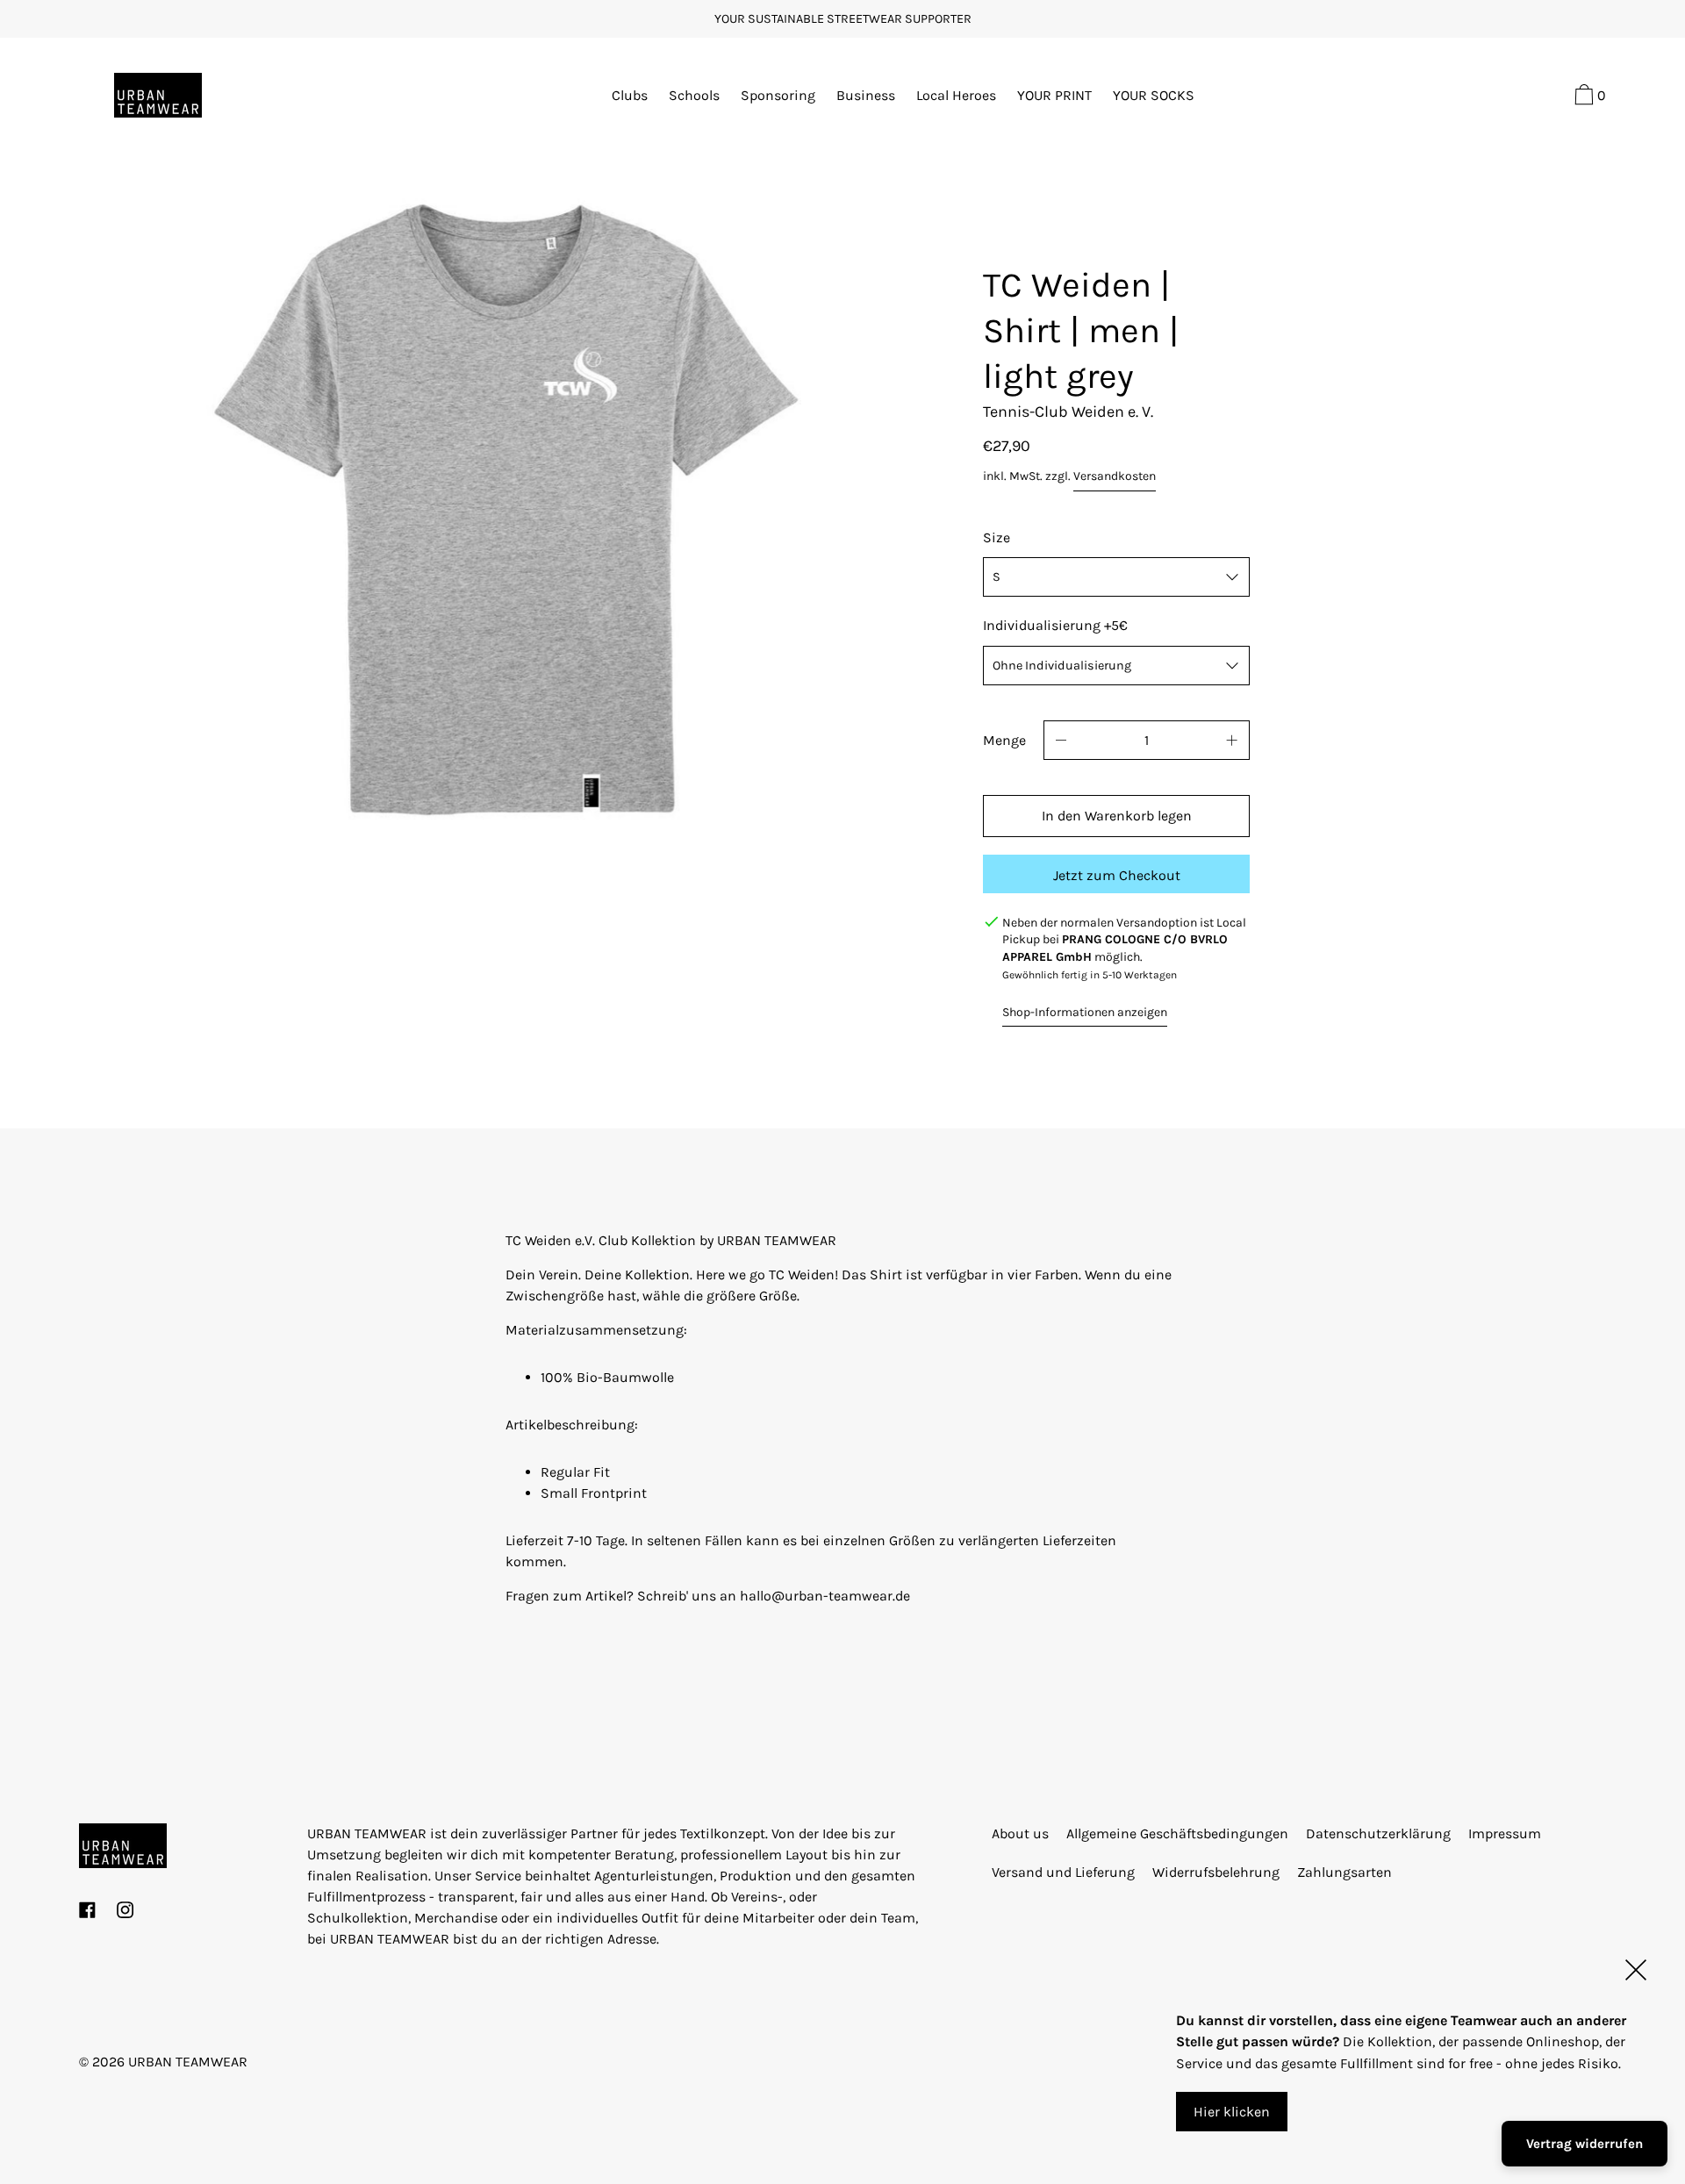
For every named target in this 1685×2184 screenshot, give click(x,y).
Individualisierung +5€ (1055, 625)
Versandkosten (1115, 476)
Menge (1004, 740)
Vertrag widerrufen (1585, 2144)
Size (997, 537)
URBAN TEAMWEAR (188, 2062)
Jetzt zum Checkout (1117, 875)
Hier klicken (1232, 2111)
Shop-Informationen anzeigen (1085, 1012)
